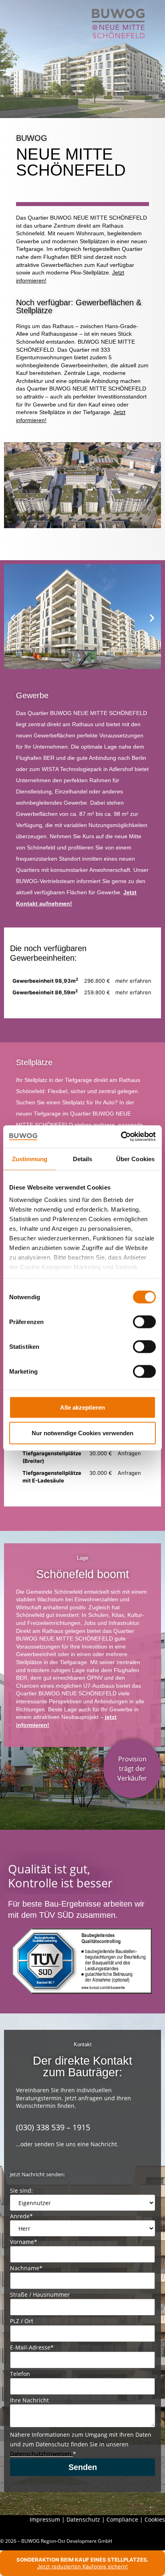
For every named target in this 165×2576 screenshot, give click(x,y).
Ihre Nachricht (29, 2400)
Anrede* (21, 2216)
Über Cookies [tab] (135, 1159)
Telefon (20, 2374)
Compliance (122, 2519)
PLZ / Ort (22, 2321)
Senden (83, 2467)
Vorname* (24, 2242)
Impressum (45, 2519)
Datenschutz (83, 2519)
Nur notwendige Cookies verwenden (82, 1433)
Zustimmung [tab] (30, 1159)
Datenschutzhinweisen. (41, 2454)
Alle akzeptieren (82, 1407)
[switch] (144, 1322)
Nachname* (26, 2268)
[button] (13, 618)
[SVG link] (118, 24)
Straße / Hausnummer (40, 2295)
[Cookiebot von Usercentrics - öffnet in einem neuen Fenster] (121, 1137)
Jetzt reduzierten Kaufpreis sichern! (82, 2566)
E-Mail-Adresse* (32, 2348)
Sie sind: (21, 2191)
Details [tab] (83, 1159)
